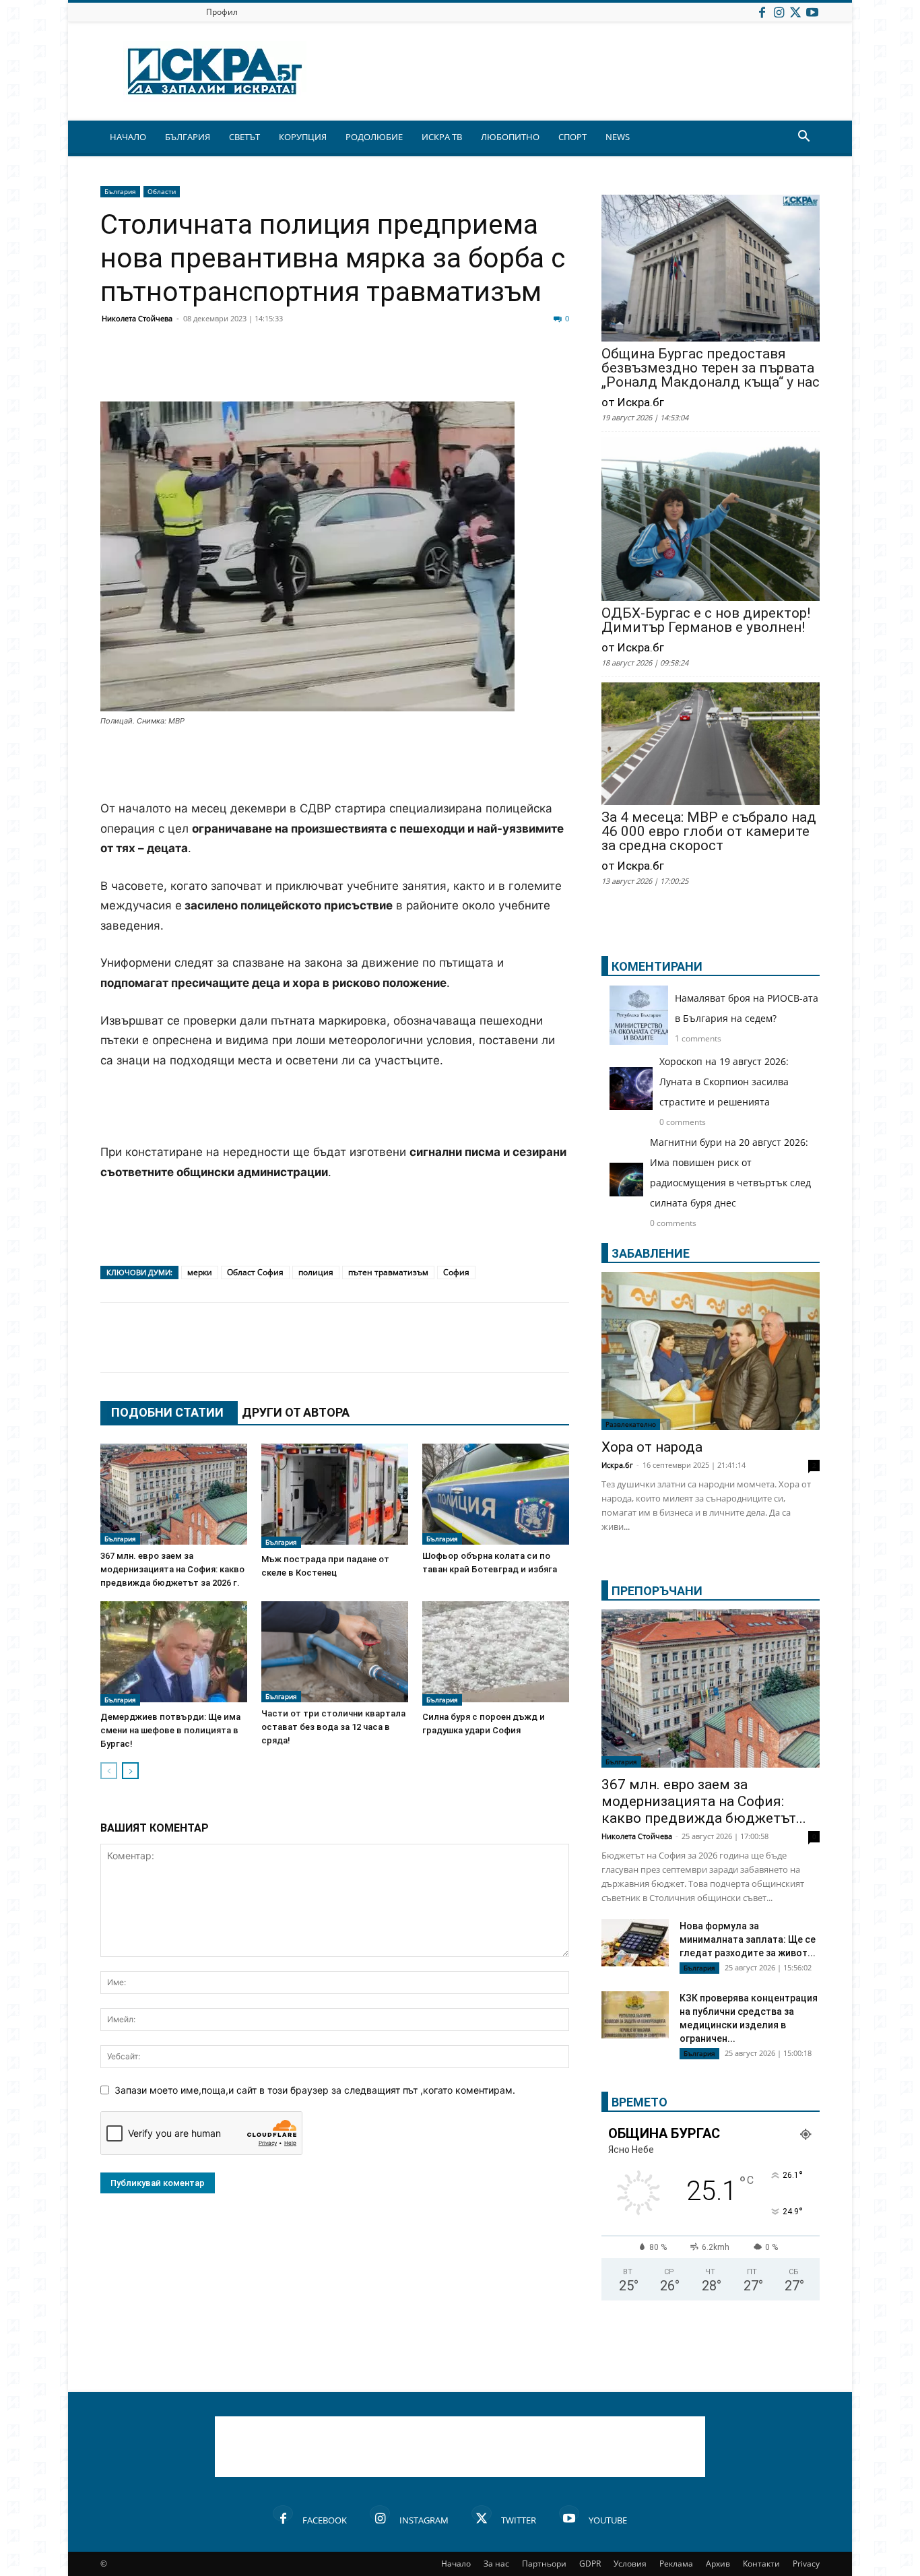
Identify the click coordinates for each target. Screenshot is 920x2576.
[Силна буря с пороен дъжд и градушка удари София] (496, 1653)
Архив (718, 2564)
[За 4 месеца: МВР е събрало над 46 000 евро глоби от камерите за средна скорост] (711, 745)
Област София (255, 1272)
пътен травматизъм (388, 1272)
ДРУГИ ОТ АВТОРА (296, 1412)
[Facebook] (762, 12)
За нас (496, 2564)
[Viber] (381, 369)
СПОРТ (572, 137)
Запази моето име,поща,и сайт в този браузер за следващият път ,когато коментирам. (315, 2090)
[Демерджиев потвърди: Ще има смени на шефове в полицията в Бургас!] (174, 1653)
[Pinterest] (448, 369)
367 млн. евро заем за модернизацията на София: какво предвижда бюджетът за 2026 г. (172, 1569)
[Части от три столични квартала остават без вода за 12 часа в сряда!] (335, 1652)
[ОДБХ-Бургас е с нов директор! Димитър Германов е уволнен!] (711, 520)
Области (162, 191)
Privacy (806, 2564)
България (120, 191)
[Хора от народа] (711, 1351)
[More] (516, 369)
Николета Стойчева (137, 318)
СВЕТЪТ (244, 137)
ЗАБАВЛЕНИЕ (651, 1253)
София (456, 1272)
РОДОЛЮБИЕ (374, 137)
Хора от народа (652, 1447)
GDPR (590, 2564)
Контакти (761, 2564)
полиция (316, 1272)
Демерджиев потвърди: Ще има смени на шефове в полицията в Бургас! (170, 1730)
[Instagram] (779, 12)
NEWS (618, 137)
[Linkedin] (246, 369)
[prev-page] (109, 1771)
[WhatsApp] (347, 369)
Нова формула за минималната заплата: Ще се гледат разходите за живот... (748, 1939)
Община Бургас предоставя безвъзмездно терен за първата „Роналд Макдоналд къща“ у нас (711, 368)
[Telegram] (414, 369)
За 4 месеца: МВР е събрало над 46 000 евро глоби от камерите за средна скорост (709, 832)
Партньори (544, 2564)
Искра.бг (617, 1465)
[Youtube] (812, 12)
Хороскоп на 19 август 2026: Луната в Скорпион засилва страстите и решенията (724, 1082)
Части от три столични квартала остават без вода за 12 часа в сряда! (333, 1727)
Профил (222, 12)
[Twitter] (795, 12)
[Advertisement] (335, 765)
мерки (200, 1272)
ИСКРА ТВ (442, 137)
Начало (456, 2564)
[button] (803, 138)
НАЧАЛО (128, 137)
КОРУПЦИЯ (303, 137)
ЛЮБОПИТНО (510, 137)
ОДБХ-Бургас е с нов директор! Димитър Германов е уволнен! (706, 620)
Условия (630, 2564)
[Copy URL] (482, 369)
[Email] (313, 369)
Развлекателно (631, 1424)
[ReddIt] (280, 369)
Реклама (676, 2564)
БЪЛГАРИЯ (188, 137)
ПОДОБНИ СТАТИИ (167, 1412)
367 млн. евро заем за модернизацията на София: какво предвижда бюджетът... (704, 1801)
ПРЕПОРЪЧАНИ (657, 1591)
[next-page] (130, 1771)
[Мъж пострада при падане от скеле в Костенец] (335, 1496)
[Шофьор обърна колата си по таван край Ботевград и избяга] (496, 1494)
